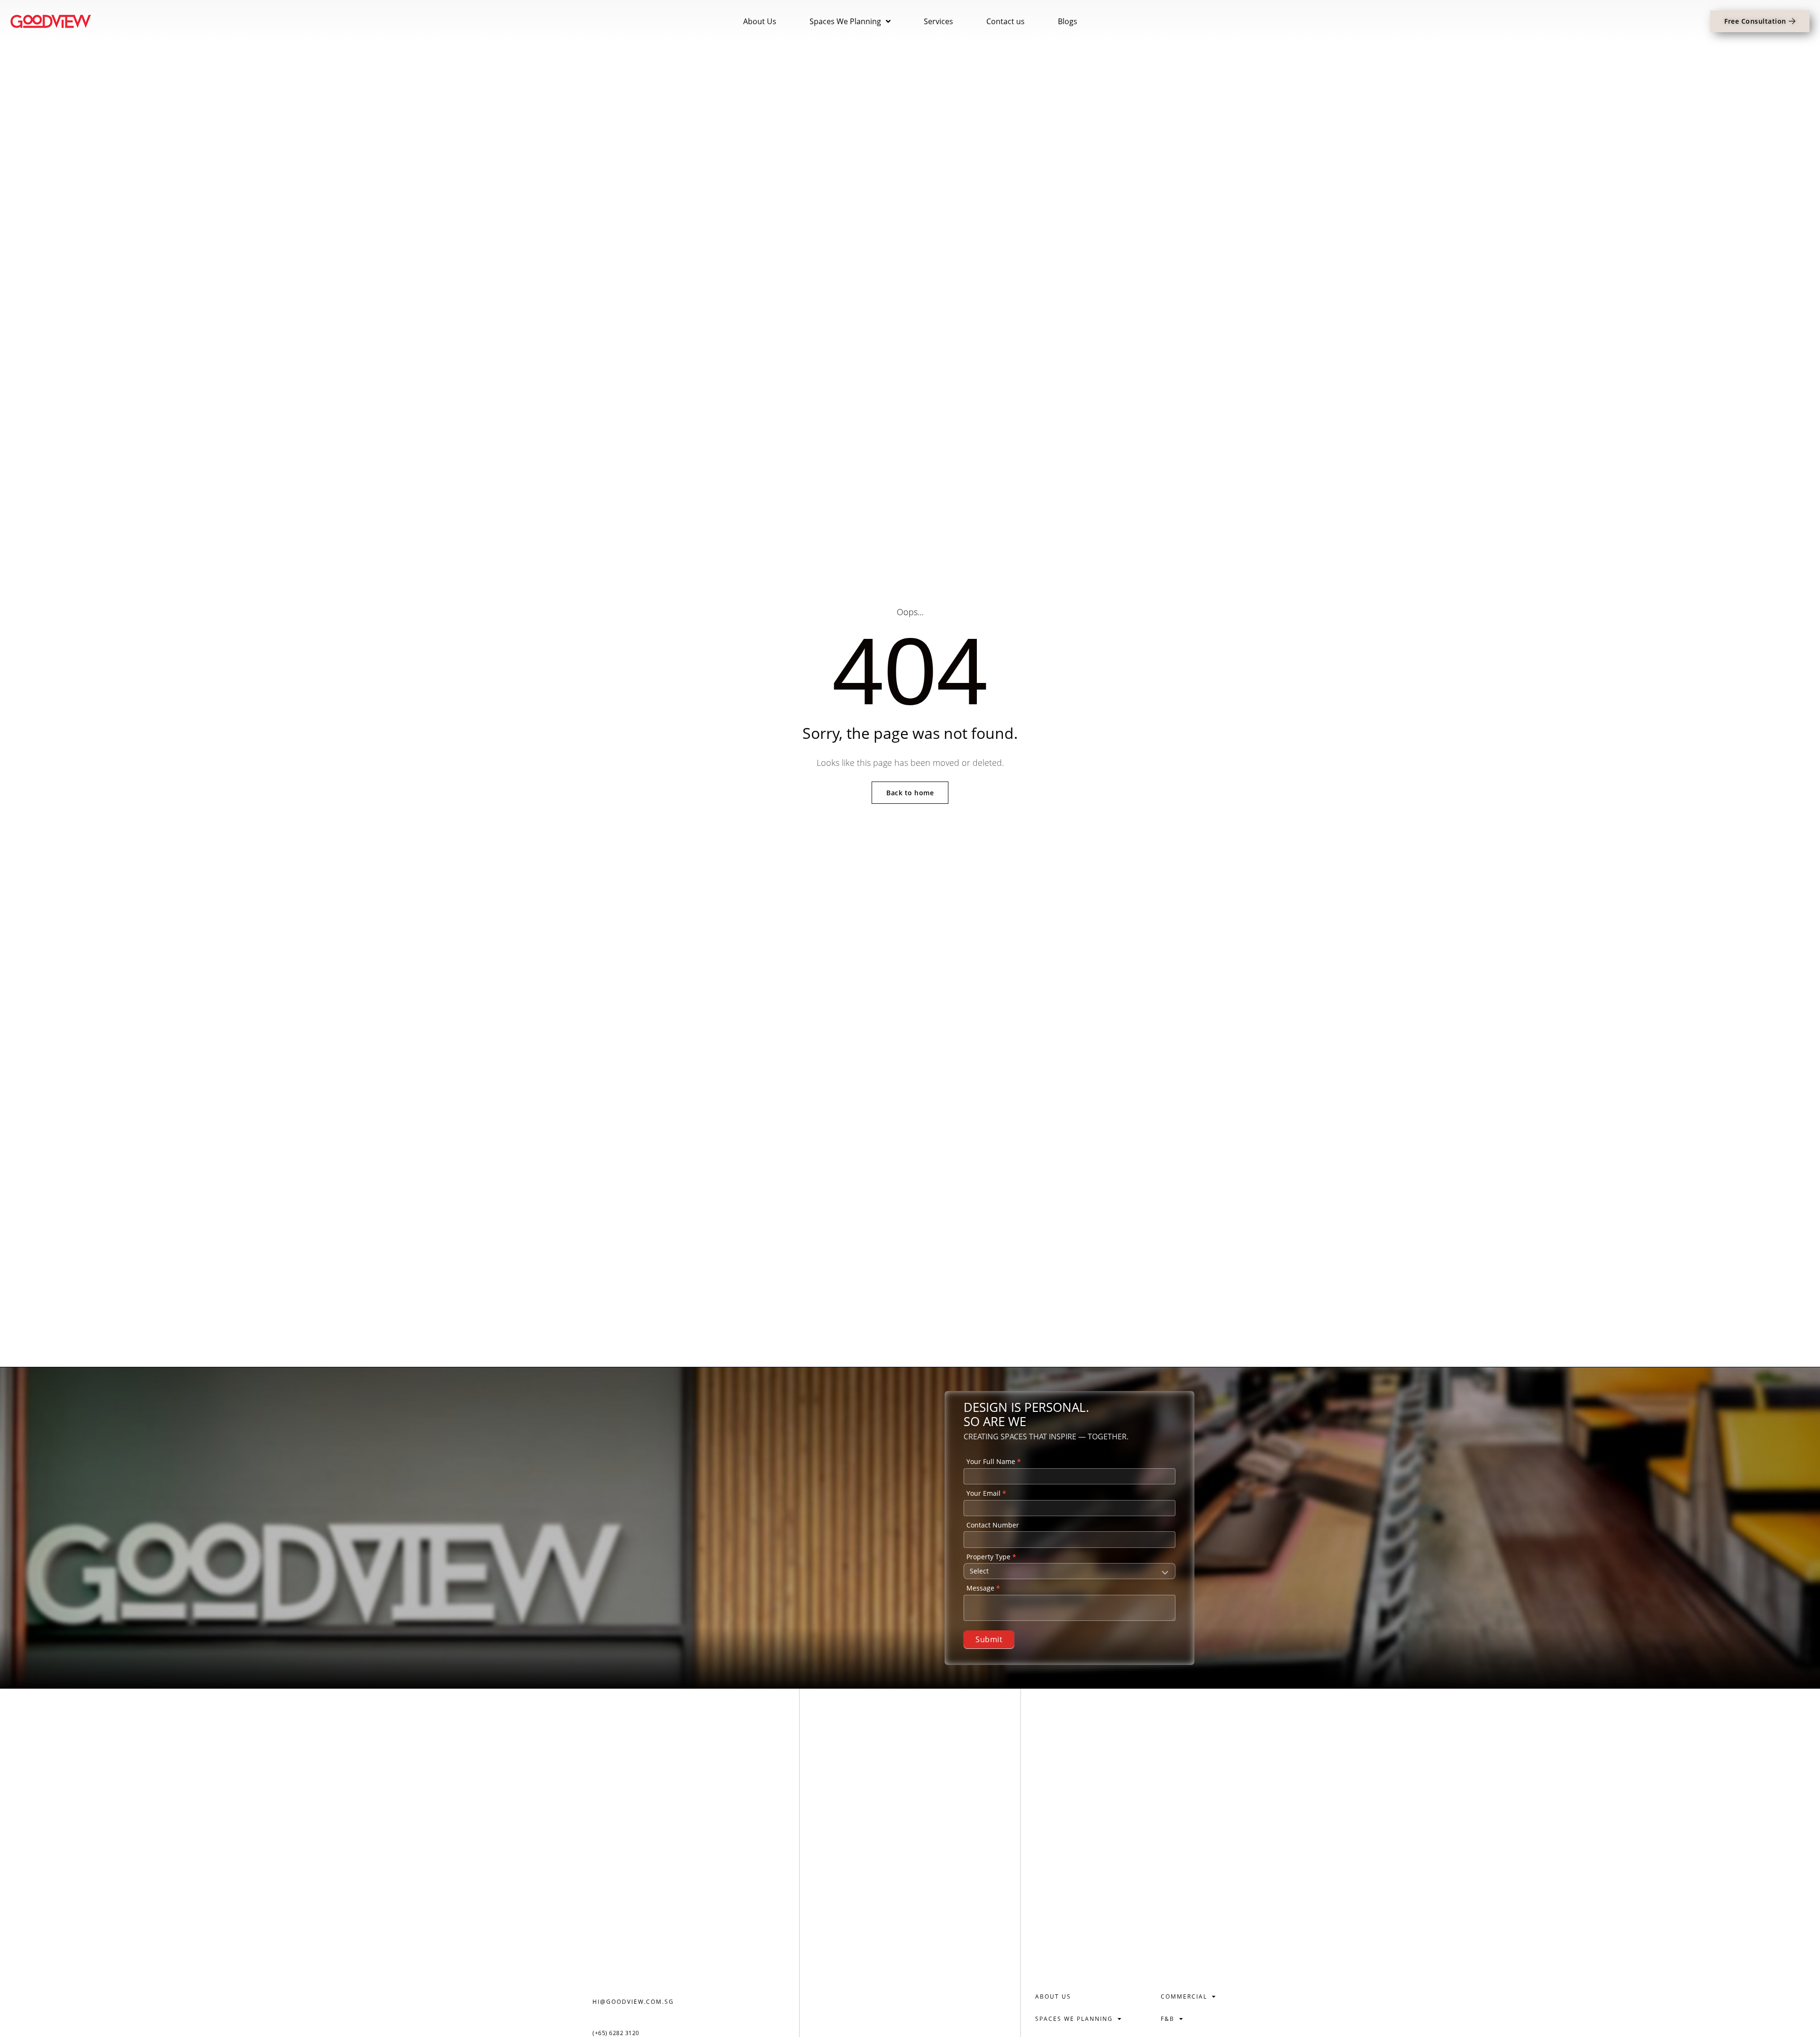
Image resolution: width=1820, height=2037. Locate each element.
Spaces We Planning (845, 21)
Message (983, 1588)
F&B (1168, 2019)
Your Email (986, 1493)
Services (938, 21)
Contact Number (993, 1525)
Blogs (1068, 21)
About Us (760, 21)
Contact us (1006, 21)
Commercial (1184, 1996)
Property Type (991, 1557)
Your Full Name (994, 1461)
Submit (989, 1639)
